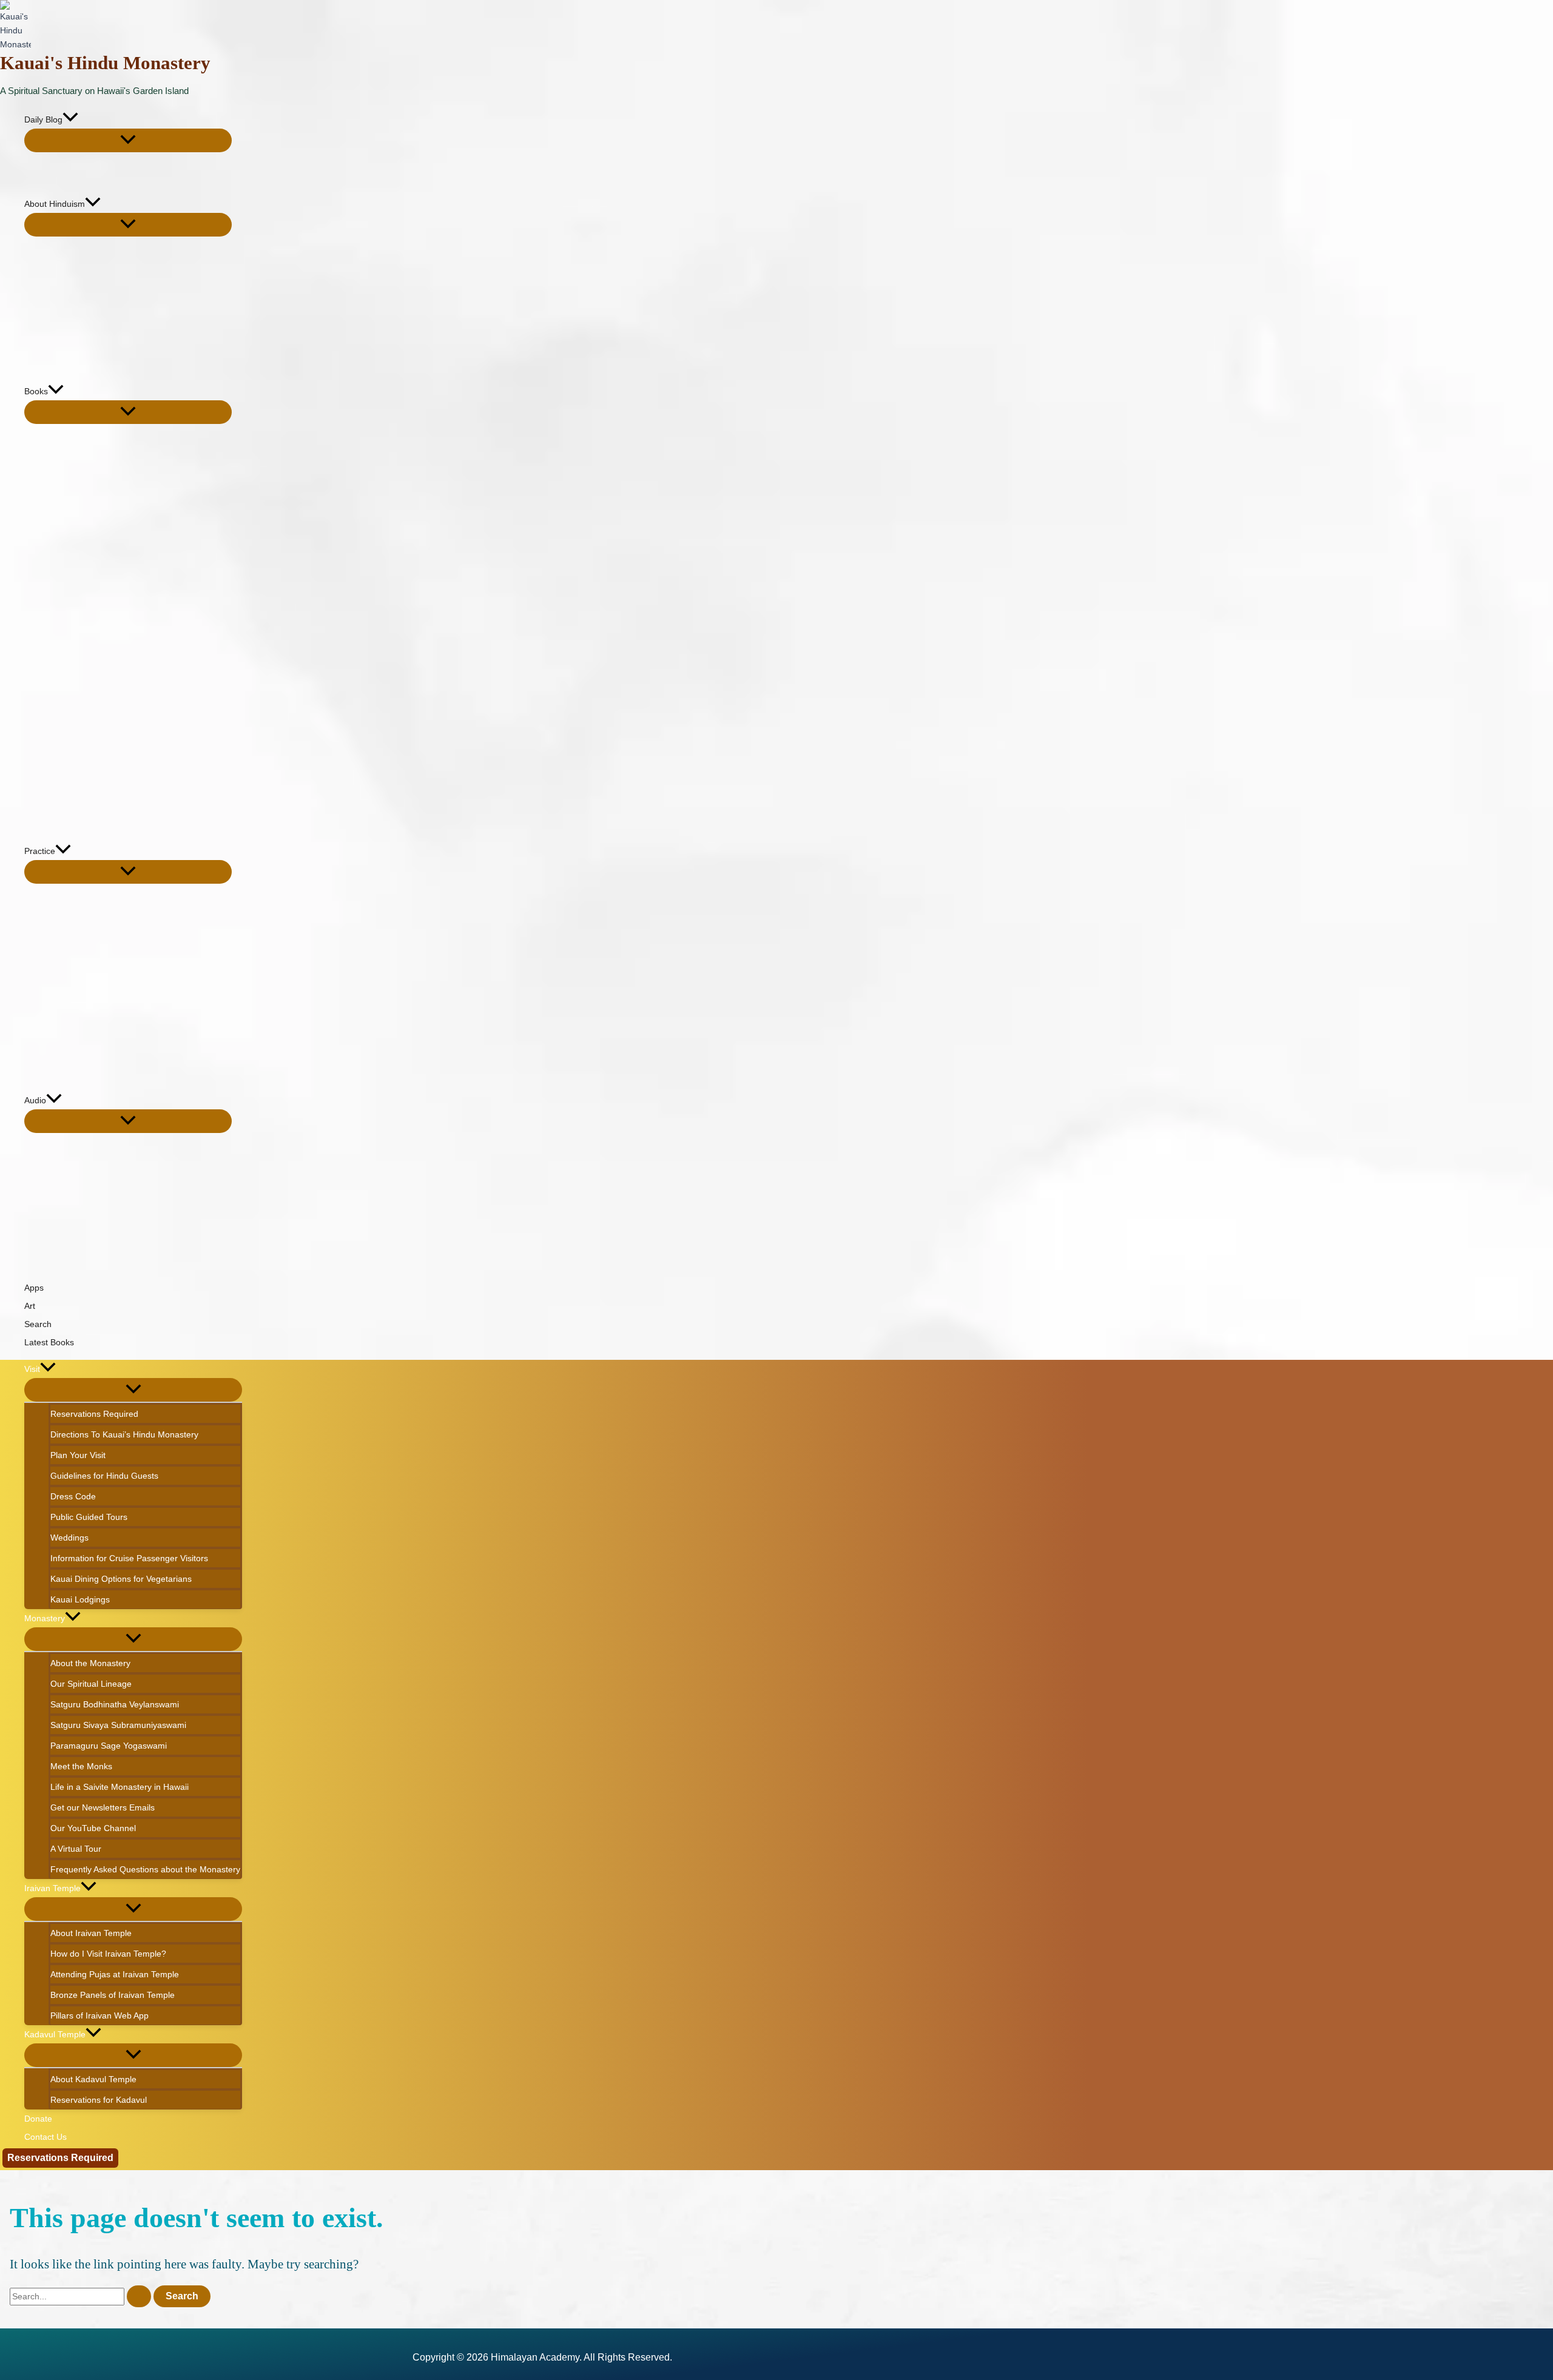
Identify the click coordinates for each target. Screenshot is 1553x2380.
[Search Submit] (139, 2296)
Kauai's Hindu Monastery (105, 63)
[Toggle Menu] (128, 140)
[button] (70, 119)
